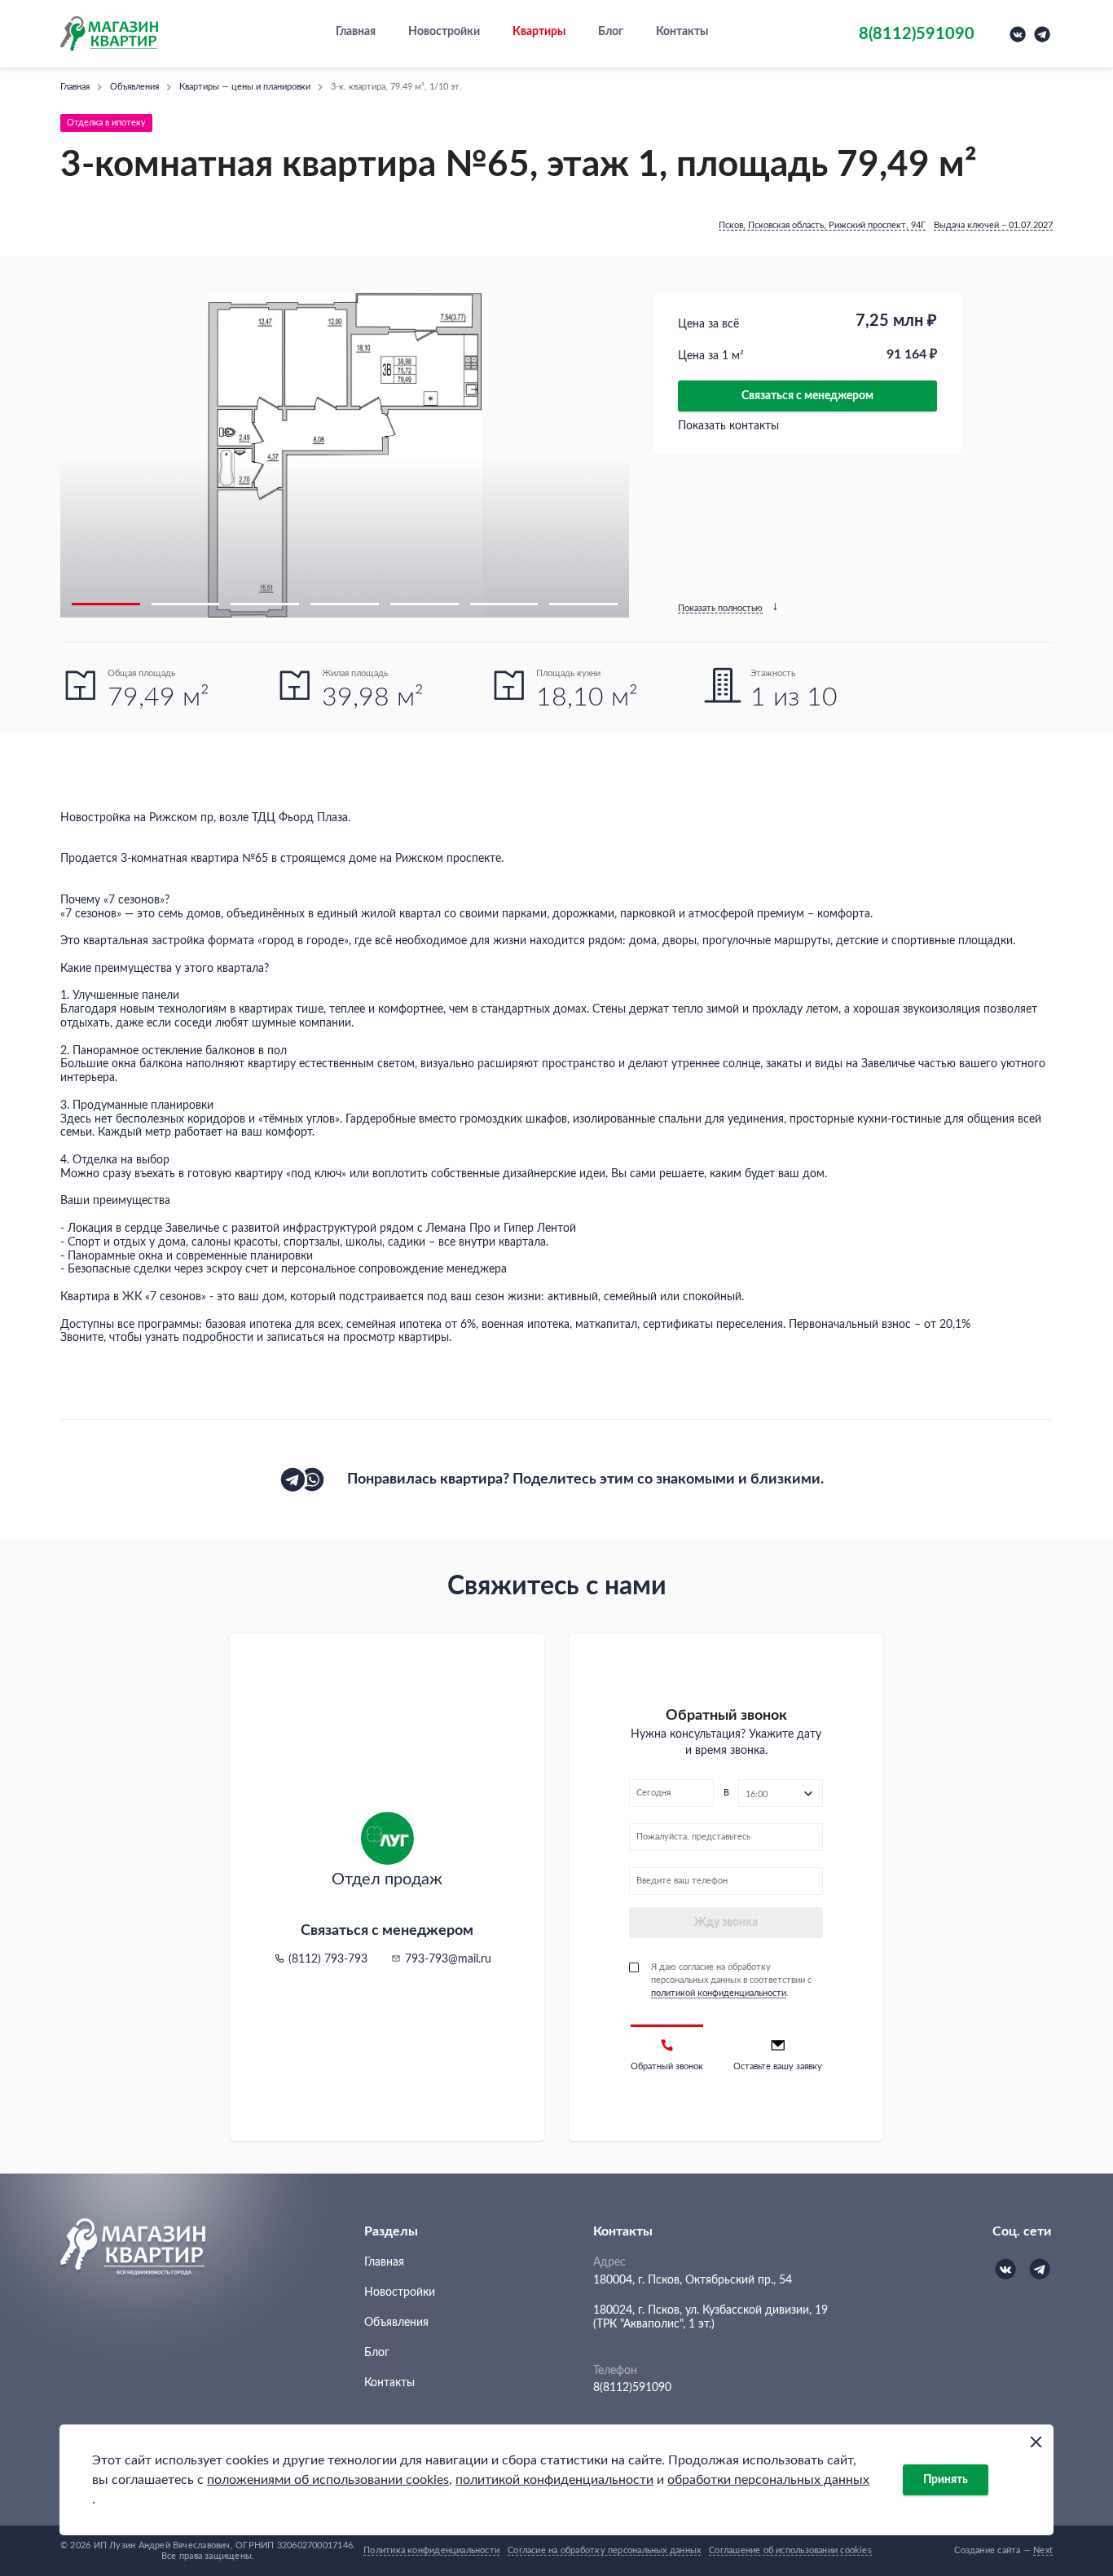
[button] (106, 604)
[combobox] (781, 1793)
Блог (611, 32)
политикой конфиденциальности (554, 2480)
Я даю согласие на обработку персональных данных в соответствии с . (731, 1980)
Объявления (396, 2323)
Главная (356, 32)
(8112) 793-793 (328, 1959)
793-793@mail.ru (448, 1959)
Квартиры (539, 32)
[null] (293, 1479)
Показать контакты (728, 426)
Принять (946, 2480)
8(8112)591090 (632, 2388)
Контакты (682, 32)
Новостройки (444, 32)
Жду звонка (726, 1923)
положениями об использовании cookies (328, 2480)
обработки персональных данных (768, 2480)
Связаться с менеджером (807, 396)
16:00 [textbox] (757, 1794)
